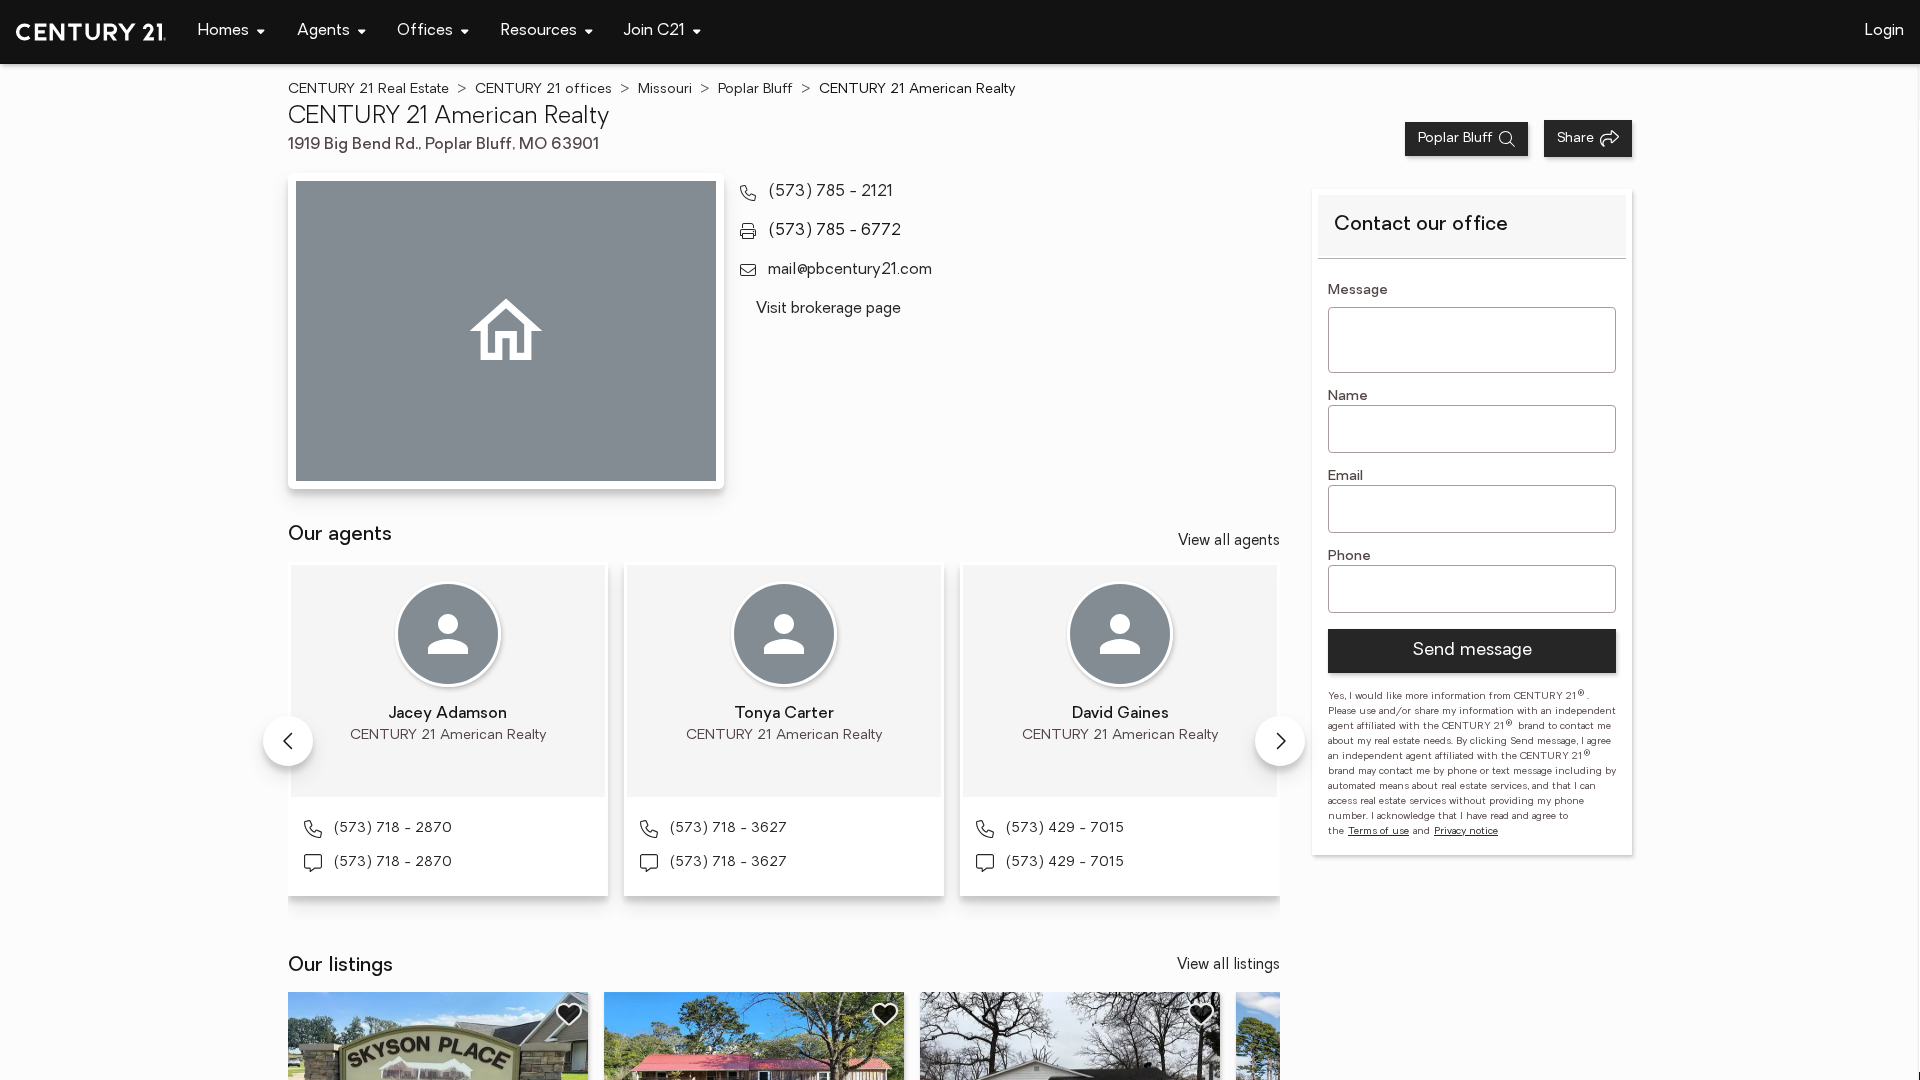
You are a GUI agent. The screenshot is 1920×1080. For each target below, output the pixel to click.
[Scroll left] (288, 741)
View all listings (1228, 965)
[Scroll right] (1280, 741)
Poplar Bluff (755, 89)
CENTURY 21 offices (543, 89)
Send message (1472, 651)
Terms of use (1378, 831)
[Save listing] (569, 1014)
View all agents (1229, 541)
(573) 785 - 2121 (830, 192)
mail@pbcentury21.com (850, 270)
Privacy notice (1466, 831)
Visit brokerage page (828, 309)
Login (1884, 31)
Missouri (665, 89)
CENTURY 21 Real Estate (368, 89)
